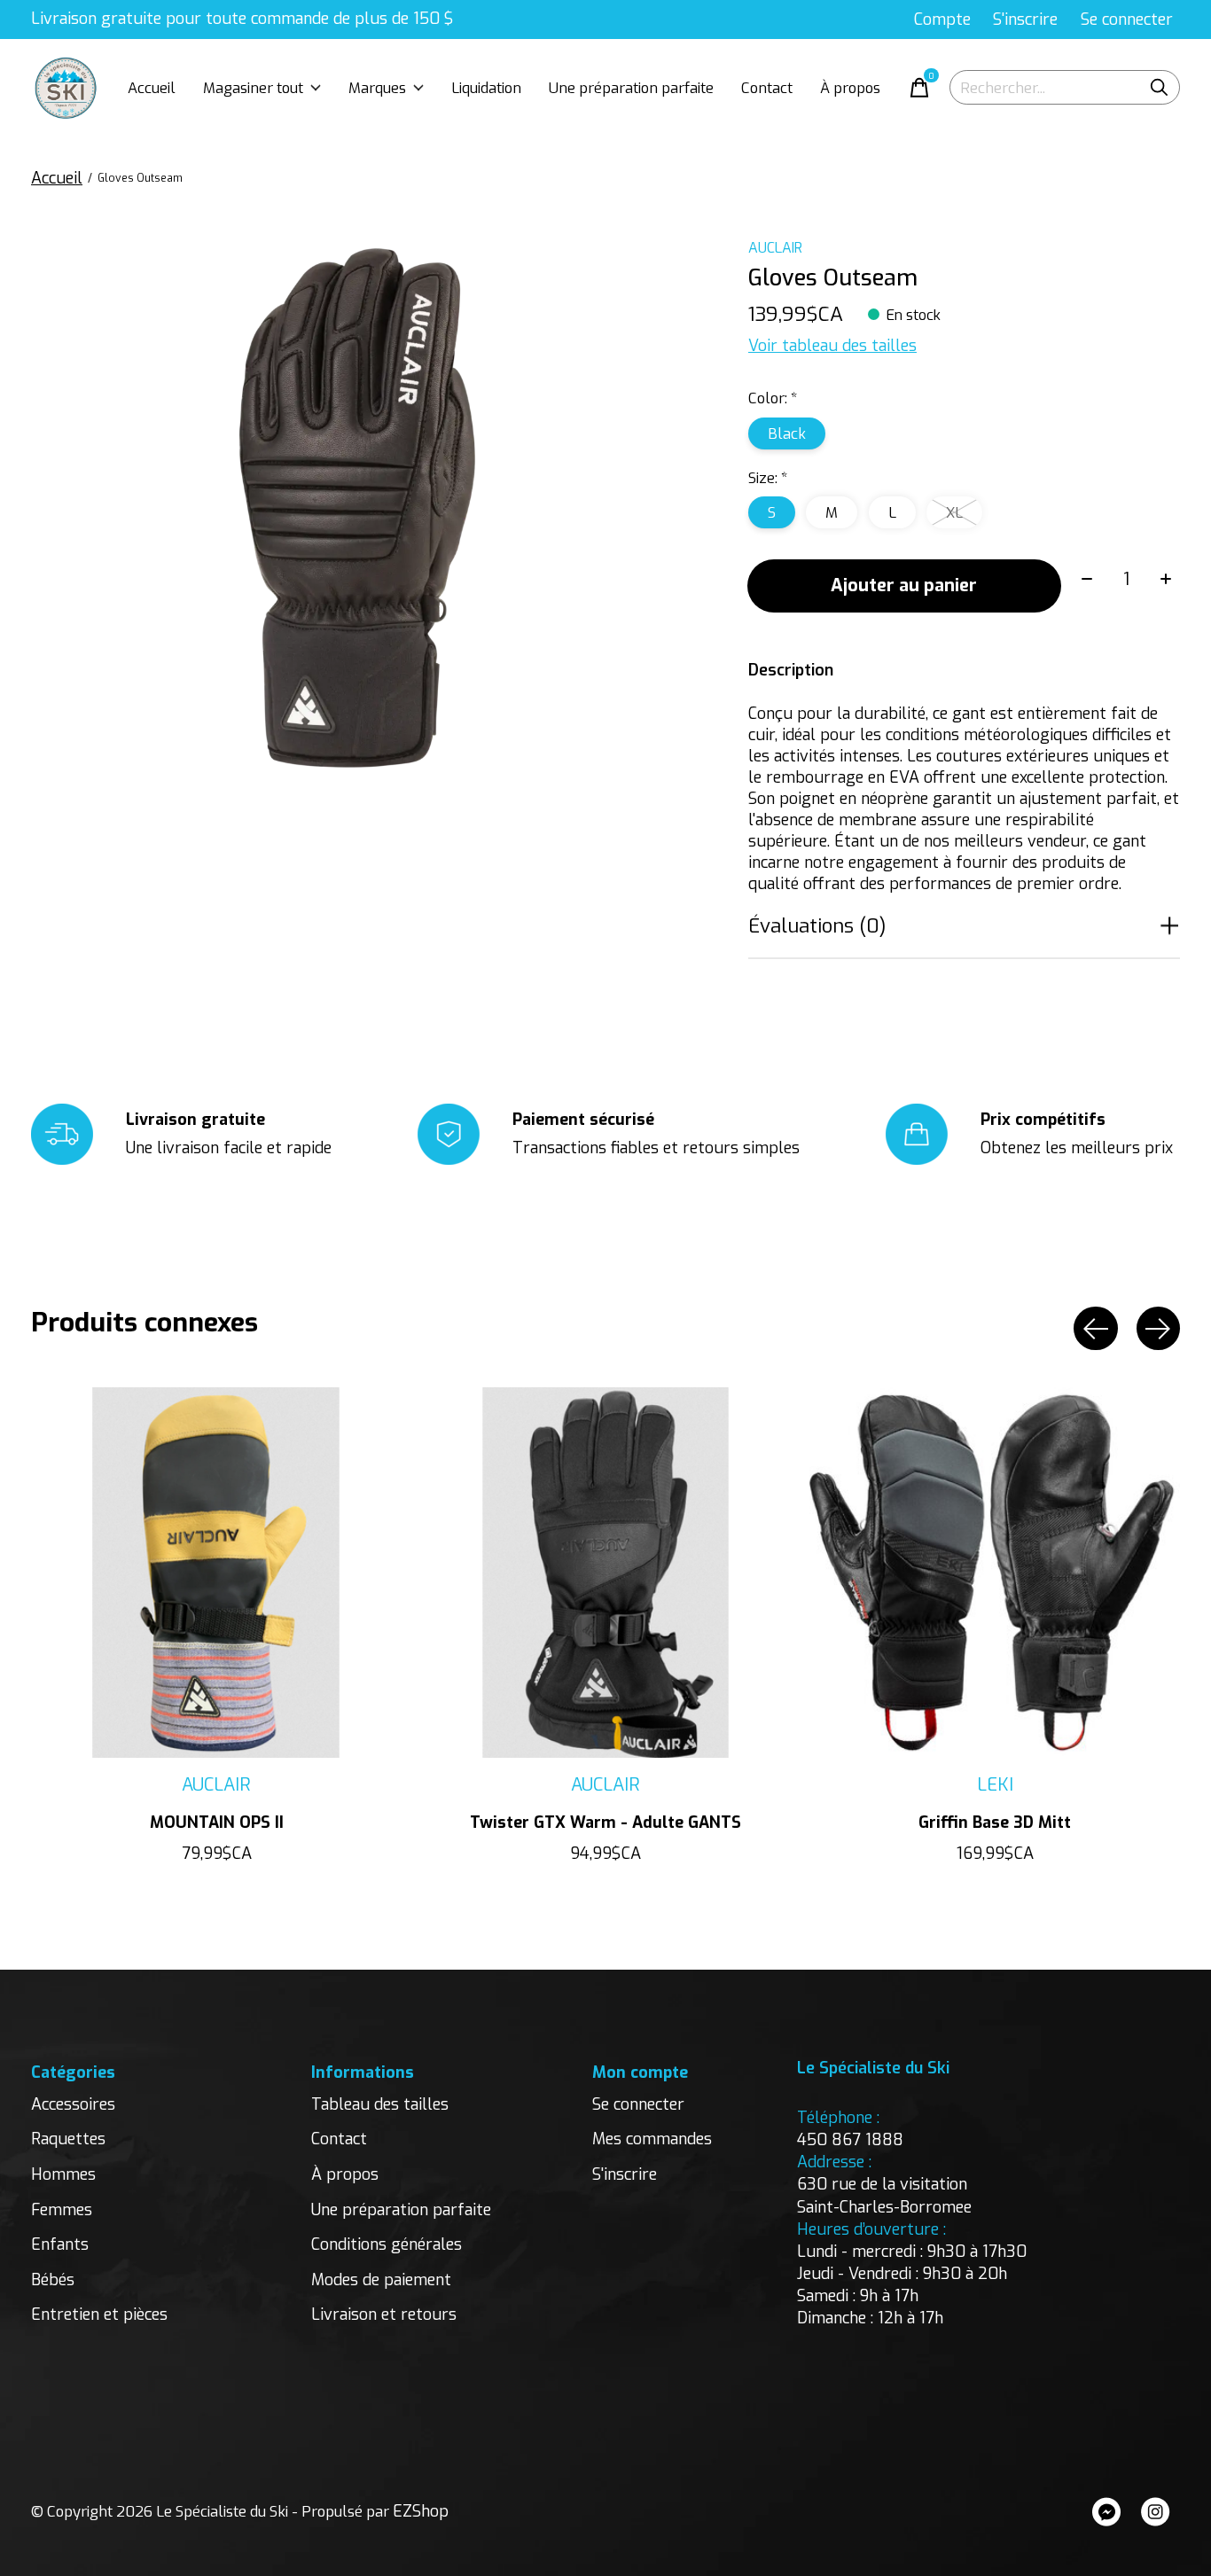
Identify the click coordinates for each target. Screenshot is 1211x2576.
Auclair (775, 248)
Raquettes (68, 2139)
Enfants (60, 2244)
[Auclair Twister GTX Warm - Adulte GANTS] (605, 1573)
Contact (767, 88)
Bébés (53, 2280)
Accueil (152, 88)
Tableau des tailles (380, 2104)
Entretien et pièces (99, 2314)
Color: (773, 398)
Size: (768, 478)
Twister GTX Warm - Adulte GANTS (605, 1823)
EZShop (421, 2511)
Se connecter (638, 2104)
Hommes (63, 2174)
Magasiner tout (253, 88)
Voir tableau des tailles (832, 346)
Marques (377, 88)
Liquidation (486, 88)
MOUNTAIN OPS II (217, 1823)
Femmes (62, 2210)
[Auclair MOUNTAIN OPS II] (216, 1573)
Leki (995, 1785)
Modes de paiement (381, 2280)
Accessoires (73, 2104)
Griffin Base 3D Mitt (995, 1823)
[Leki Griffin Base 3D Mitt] (995, 1573)
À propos (850, 88)
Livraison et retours (384, 2314)
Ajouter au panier (904, 585)
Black (787, 433)
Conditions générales (387, 2244)
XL (954, 512)
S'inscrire (625, 2174)
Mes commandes (652, 2139)
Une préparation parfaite (631, 88)
